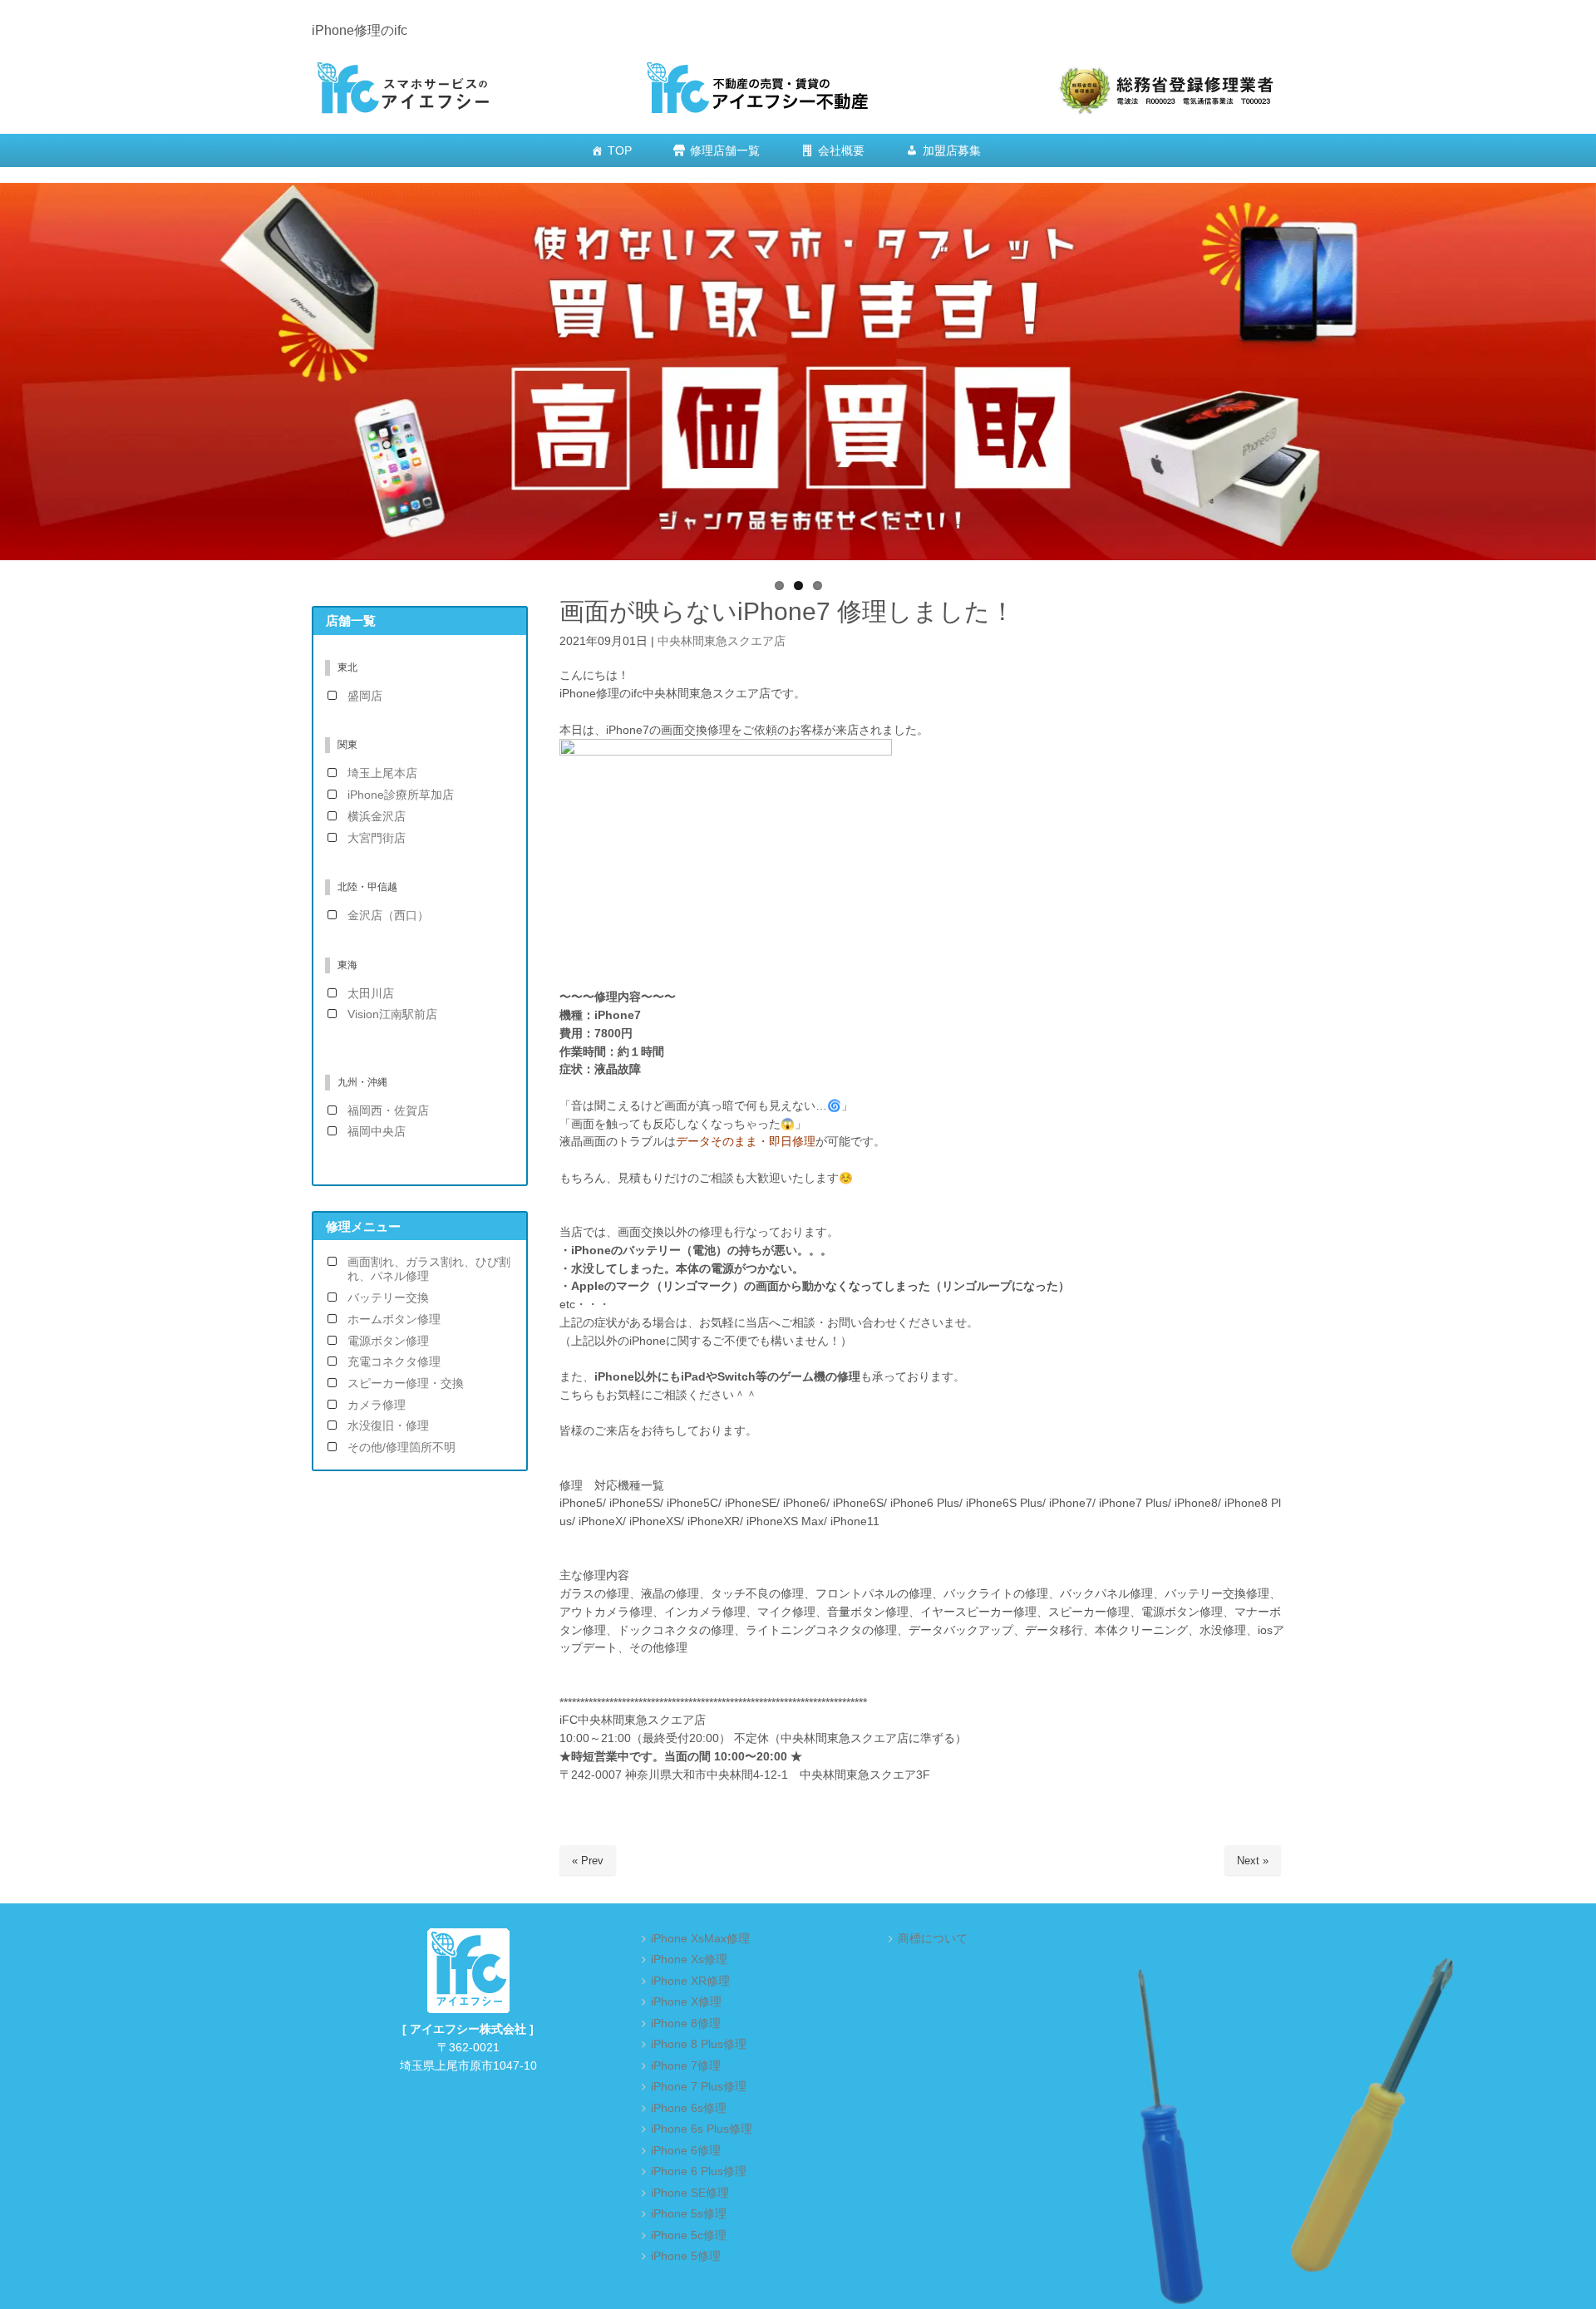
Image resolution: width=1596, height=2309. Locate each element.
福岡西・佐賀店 (388, 1111)
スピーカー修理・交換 (406, 1383)
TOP (620, 150)
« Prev (588, 1861)
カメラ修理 (377, 1405)
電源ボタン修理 (388, 1341)
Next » (1253, 1861)
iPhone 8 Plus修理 (699, 2044)
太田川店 (371, 994)
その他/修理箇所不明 (401, 1447)
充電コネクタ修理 (394, 1362)
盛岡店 (365, 696)
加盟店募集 (952, 150)
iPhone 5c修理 (689, 2235)
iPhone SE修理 (690, 2193)
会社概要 (841, 150)
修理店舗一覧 (725, 150)
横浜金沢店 (377, 817)
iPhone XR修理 (690, 1981)
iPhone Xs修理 (689, 1959)
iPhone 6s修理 (689, 2108)
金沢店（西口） (388, 916)
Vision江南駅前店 (392, 1014)
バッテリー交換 (388, 1298)
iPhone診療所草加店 (401, 795)
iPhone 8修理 (686, 2023)
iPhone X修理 (686, 2002)
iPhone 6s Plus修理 (702, 2129)
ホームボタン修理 (394, 1319)
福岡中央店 (377, 1132)
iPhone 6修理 (686, 2151)
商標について (933, 1939)
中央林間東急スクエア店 (722, 641)
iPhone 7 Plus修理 (699, 2087)
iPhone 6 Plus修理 (699, 2171)
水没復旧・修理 (388, 1426)
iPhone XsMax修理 (700, 1939)
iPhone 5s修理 (689, 2214)
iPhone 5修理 (686, 2256)
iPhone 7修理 (686, 2066)
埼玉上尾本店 (382, 773)
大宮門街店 (377, 838)
